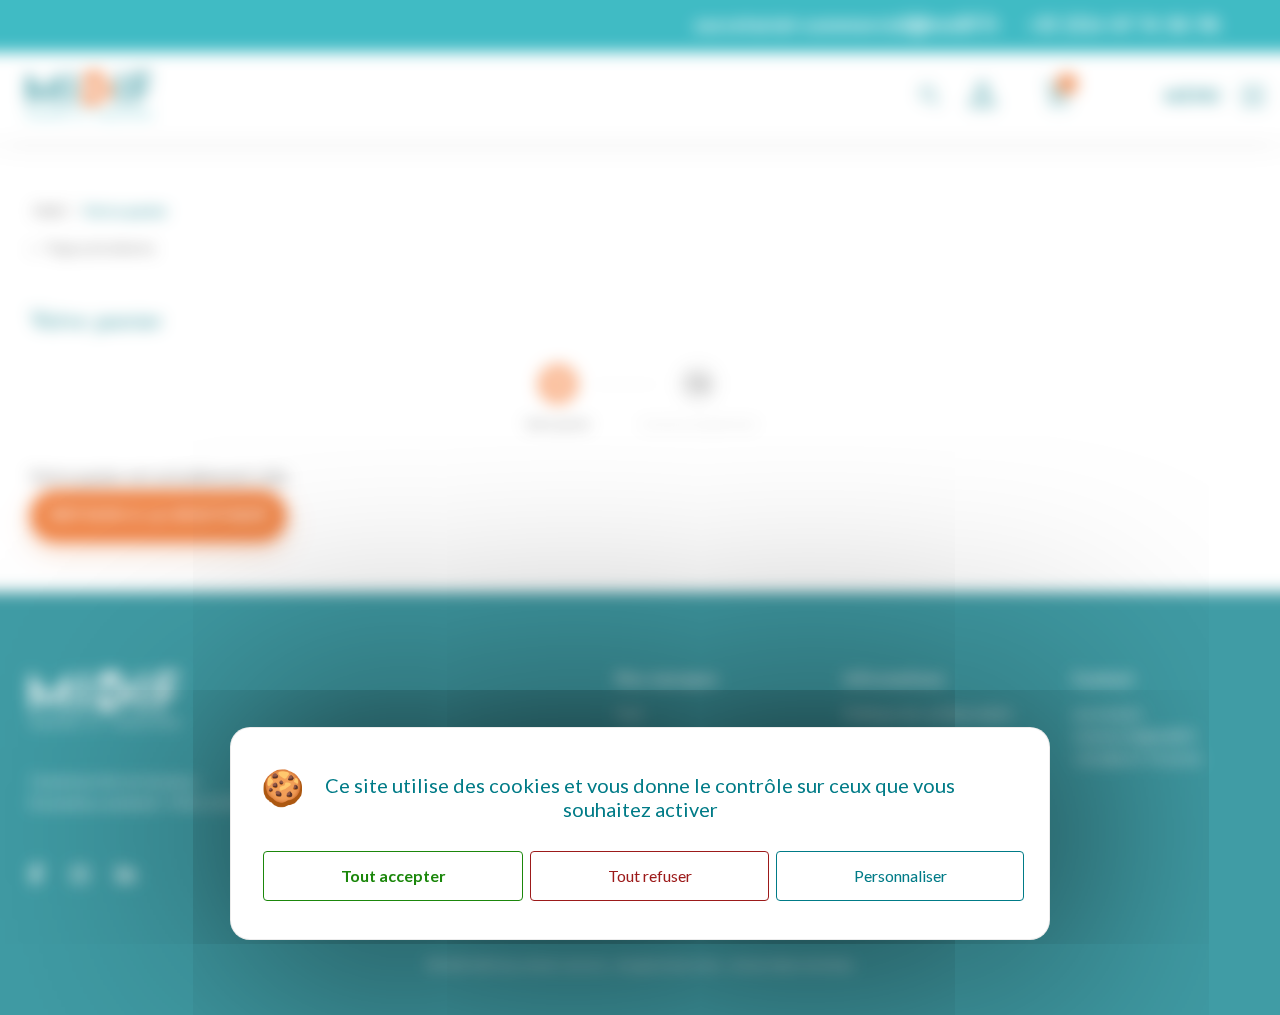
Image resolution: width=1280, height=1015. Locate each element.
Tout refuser (650, 875)
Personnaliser (900, 875)
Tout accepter (393, 875)
